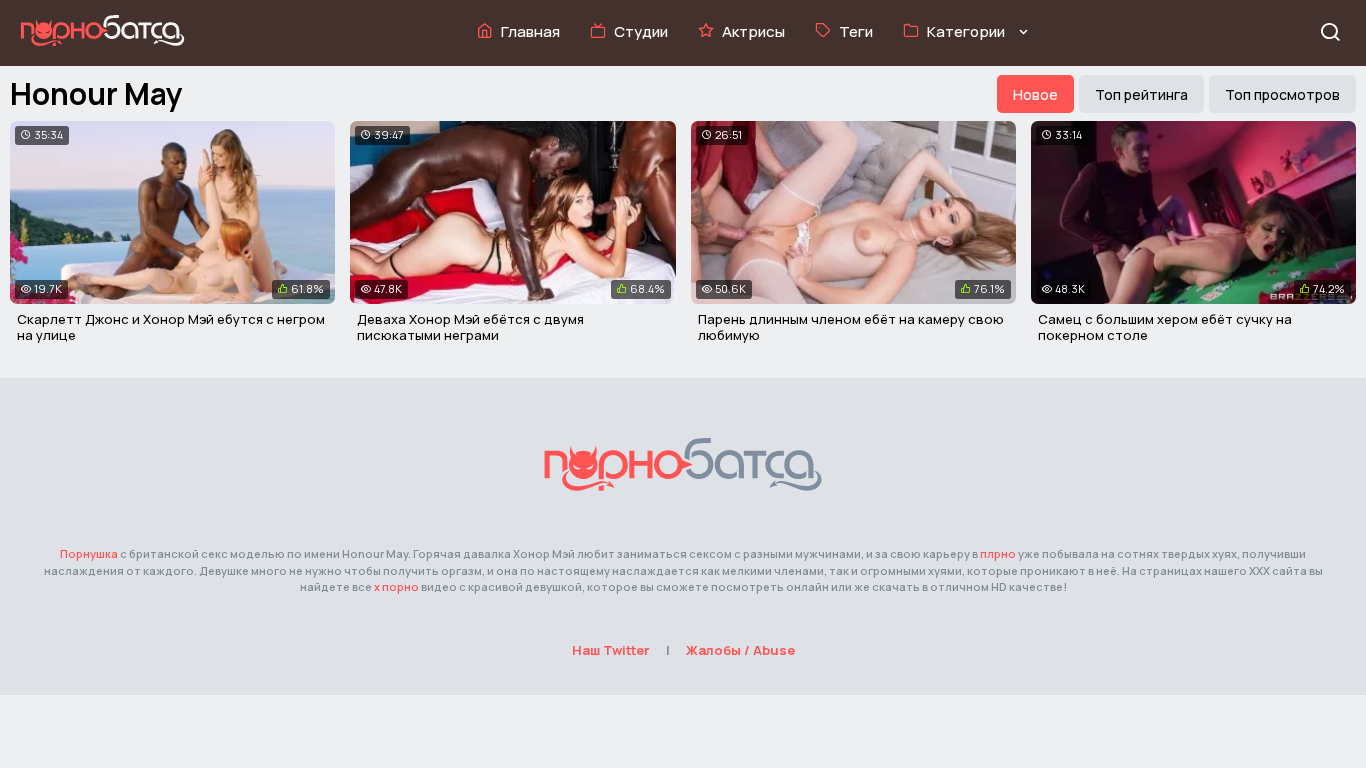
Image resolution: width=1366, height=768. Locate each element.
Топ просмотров (1282, 94)
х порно (396, 586)
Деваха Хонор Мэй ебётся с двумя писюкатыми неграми (470, 327)
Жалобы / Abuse (740, 650)
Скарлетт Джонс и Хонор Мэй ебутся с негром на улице (171, 327)
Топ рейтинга (1141, 94)
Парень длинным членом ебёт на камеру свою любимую (851, 327)
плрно (998, 553)
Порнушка (89, 553)
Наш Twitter (611, 650)
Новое (1035, 94)
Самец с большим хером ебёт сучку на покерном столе (1165, 327)
